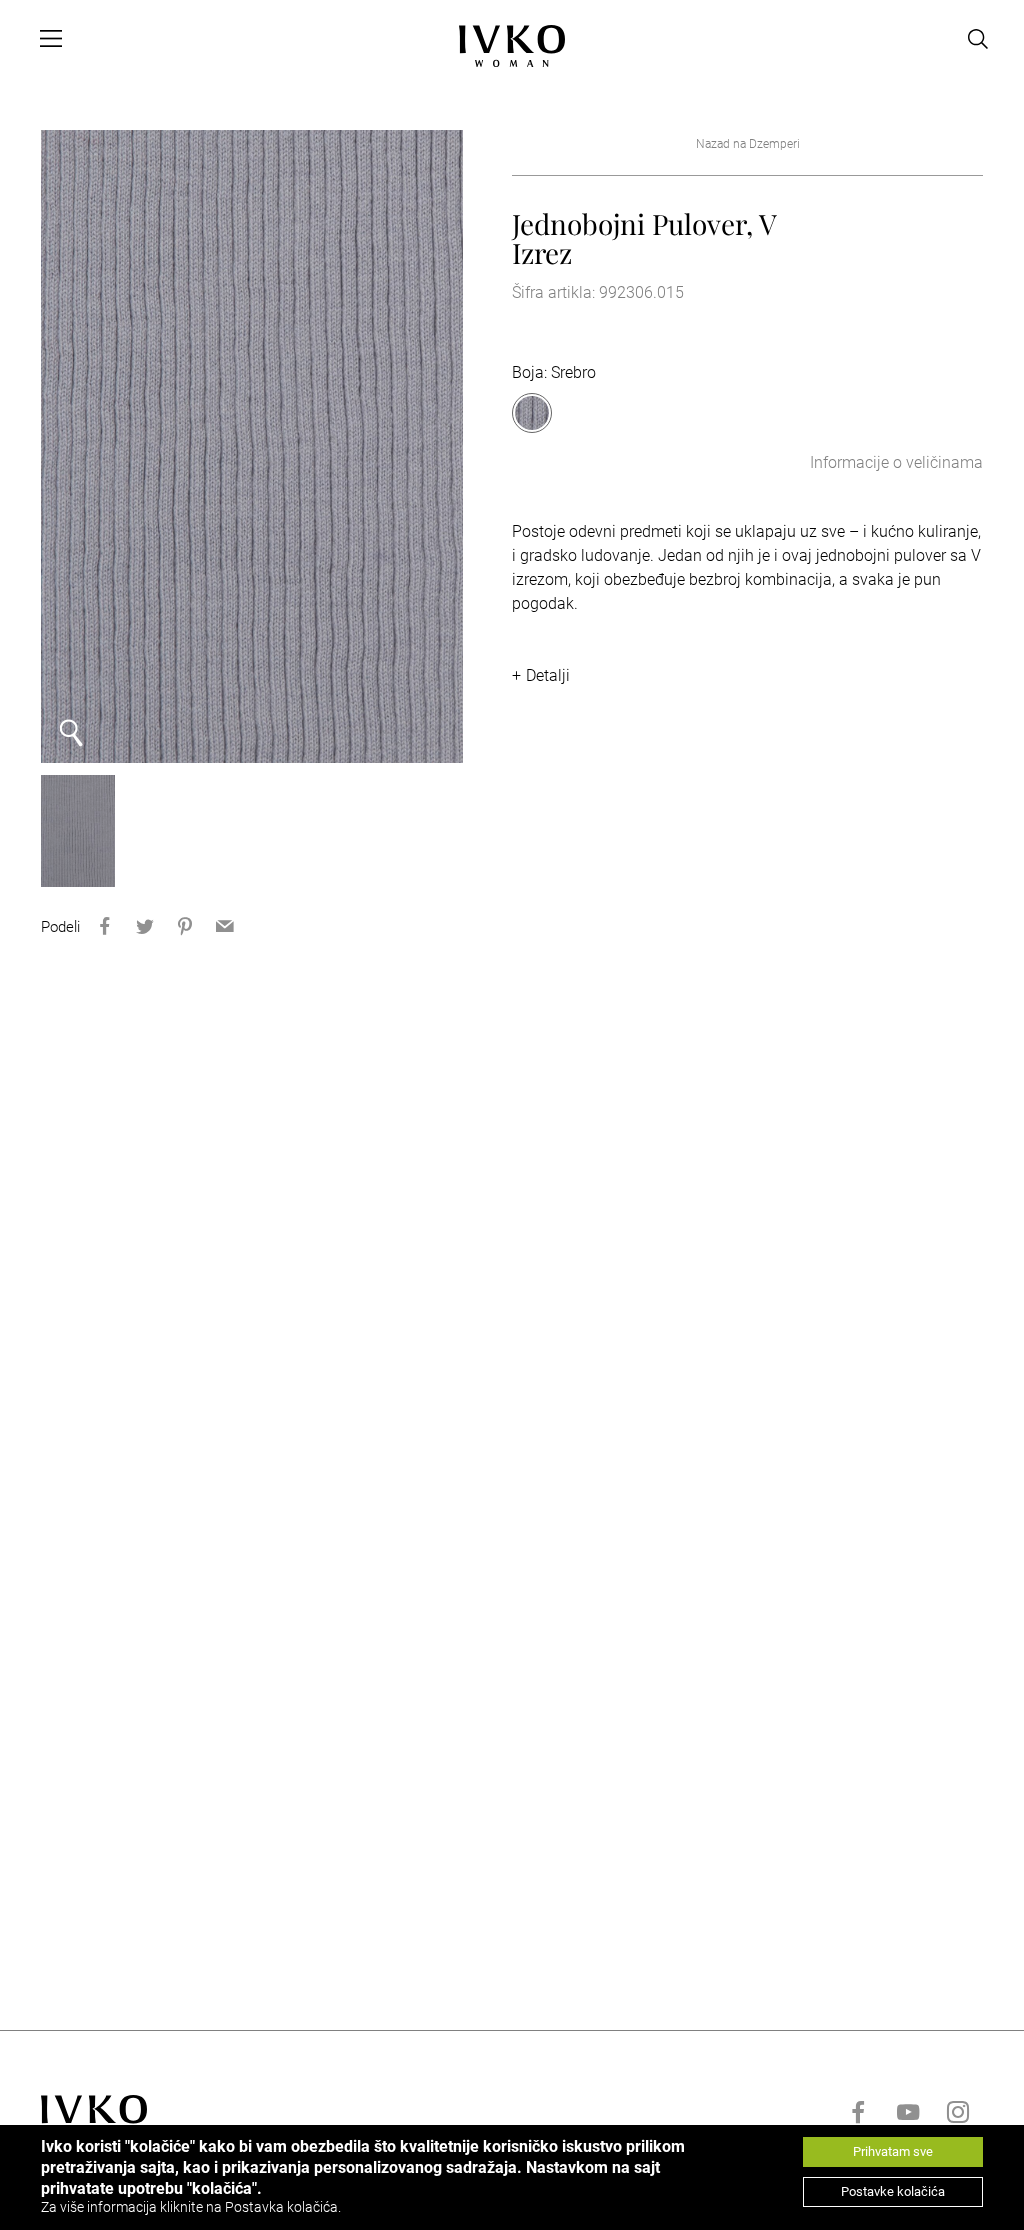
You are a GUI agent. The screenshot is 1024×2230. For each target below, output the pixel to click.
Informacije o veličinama (896, 462)
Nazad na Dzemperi (748, 144)
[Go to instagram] (958, 2112)
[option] (252, 446)
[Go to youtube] (908, 2112)
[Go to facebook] (858, 2112)
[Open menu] (51, 39)
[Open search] (978, 39)
